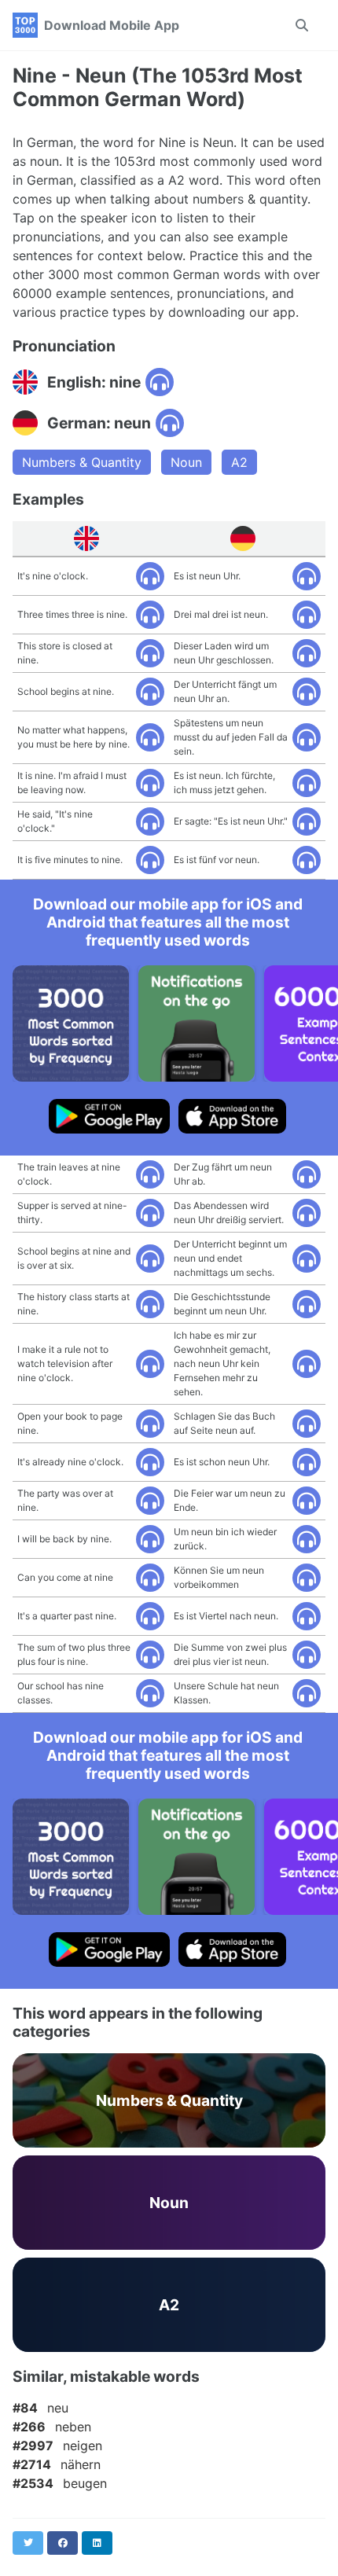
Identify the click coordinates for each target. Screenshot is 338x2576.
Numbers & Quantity (82, 462)
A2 (239, 462)
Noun (186, 462)
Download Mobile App (112, 25)
